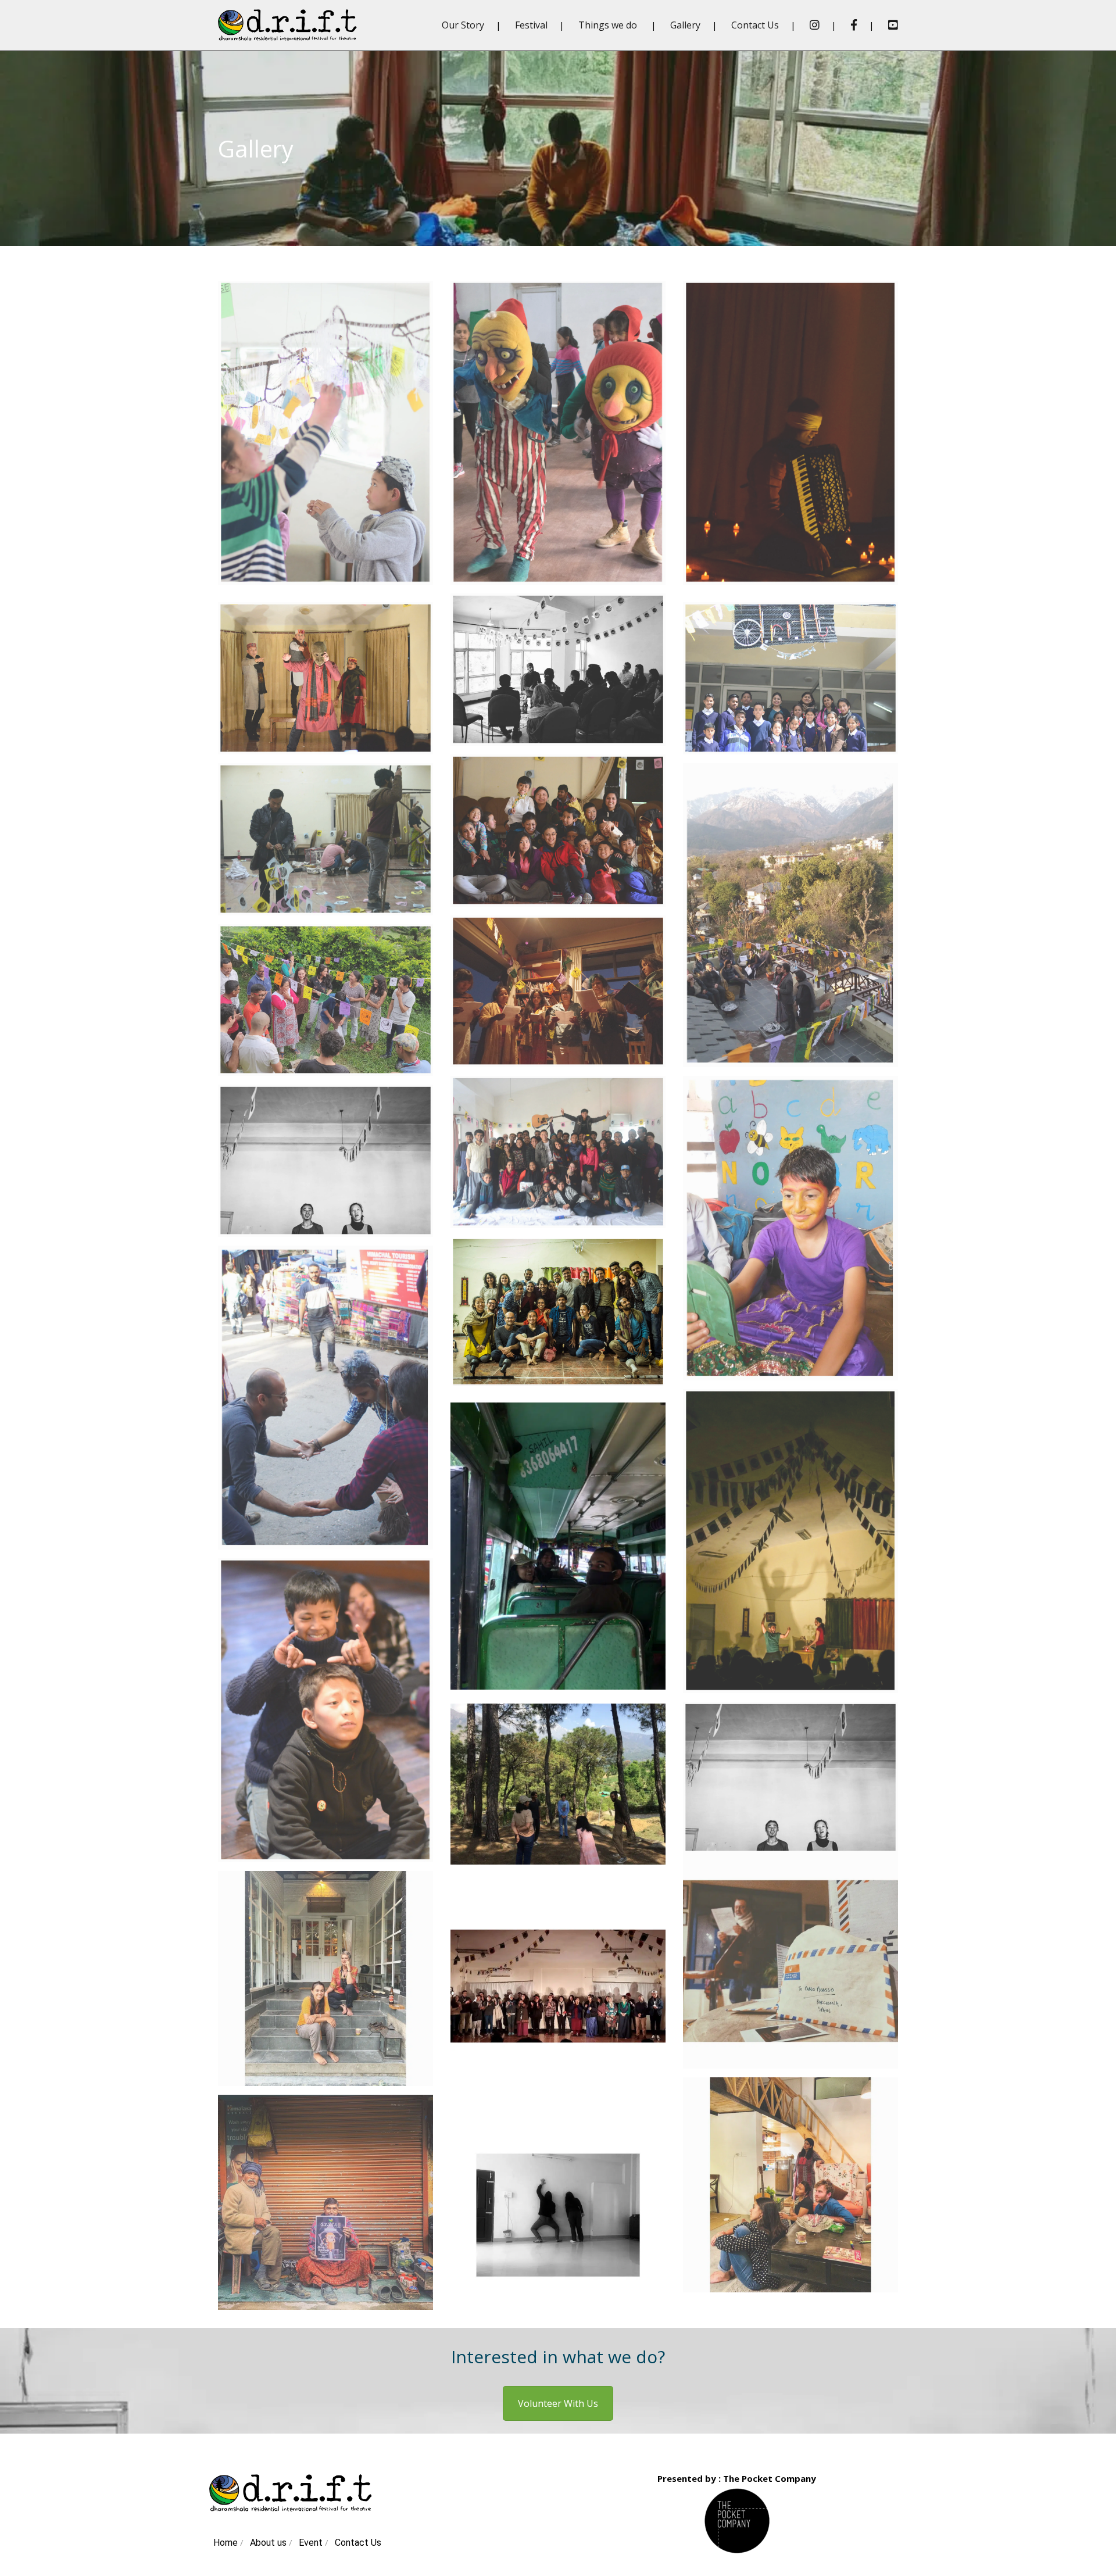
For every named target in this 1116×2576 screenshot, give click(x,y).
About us (269, 2543)
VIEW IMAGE (325, 443)
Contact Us (755, 25)
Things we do (608, 25)
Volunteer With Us (558, 2403)
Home (227, 2543)
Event (312, 2543)
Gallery (685, 25)
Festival (531, 25)
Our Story (463, 25)
